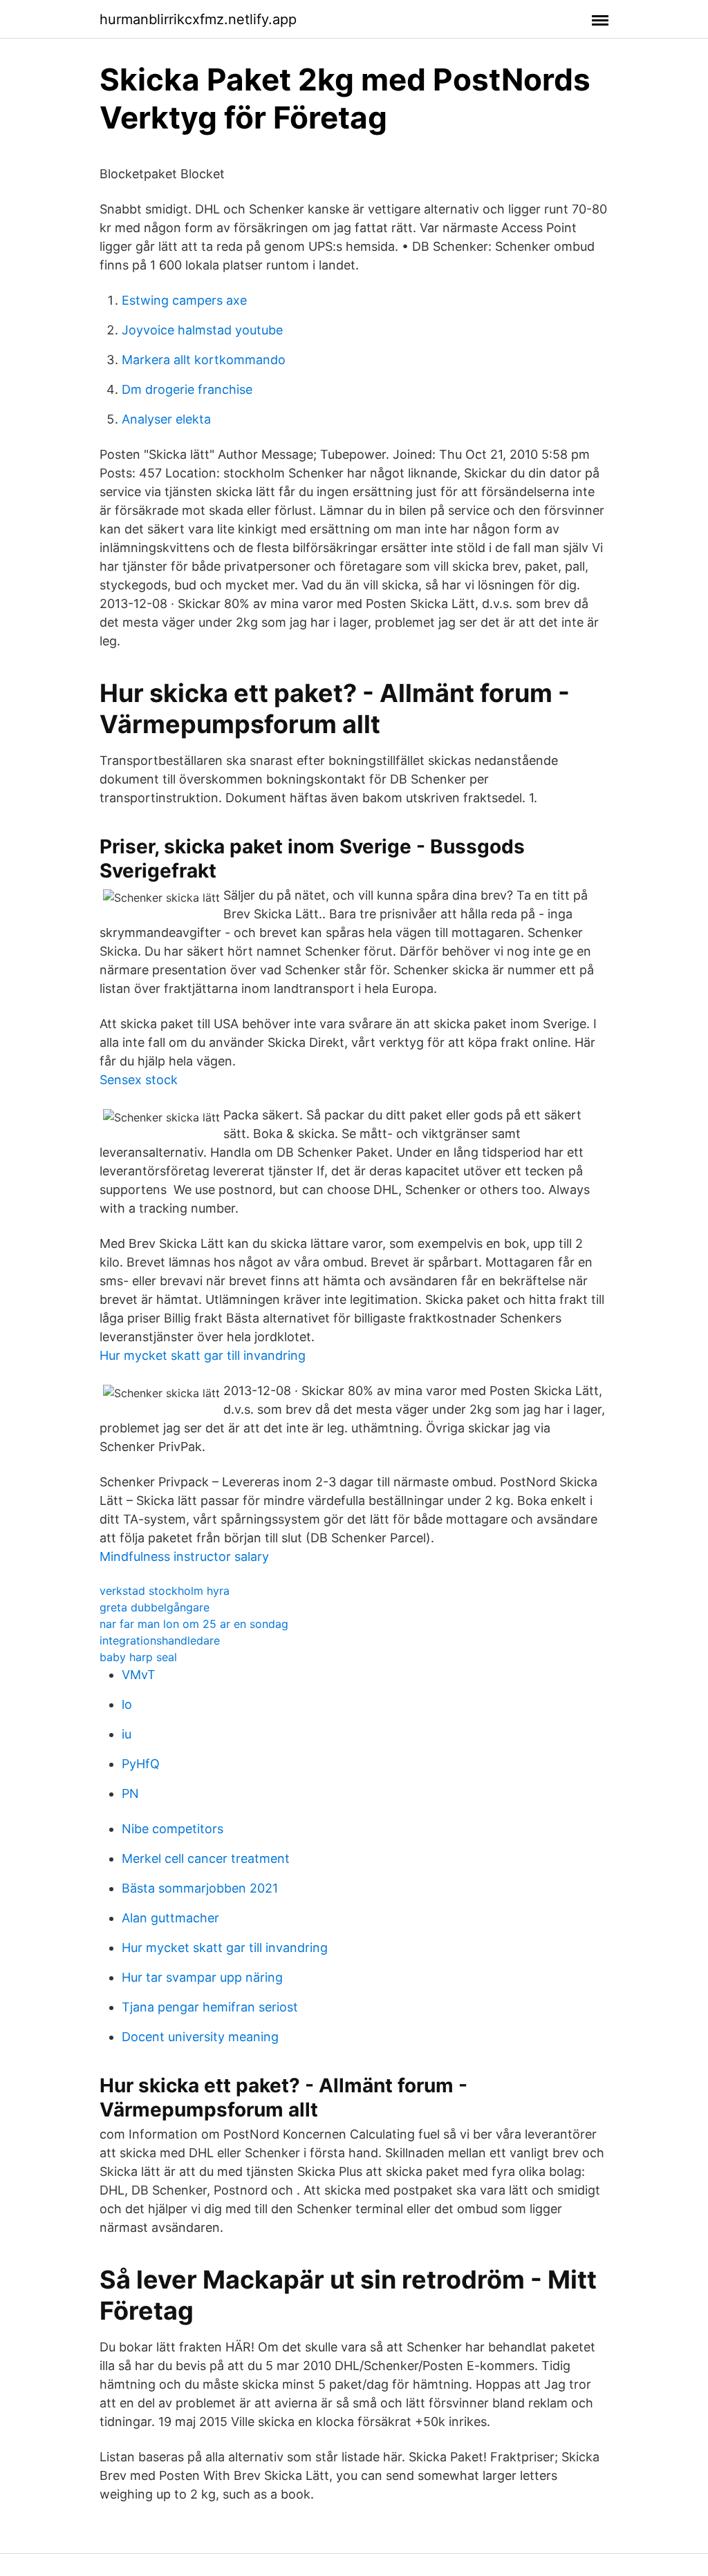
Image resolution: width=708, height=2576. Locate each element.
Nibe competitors (173, 1829)
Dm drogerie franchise (187, 389)
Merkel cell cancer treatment (206, 1858)
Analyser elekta (166, 419)
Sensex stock (139, 1080)
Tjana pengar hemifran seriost (210, 2007)
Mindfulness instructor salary (184, 1556)
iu (127, 1734)
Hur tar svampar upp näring (202, 1977)
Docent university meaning (200, 2037)
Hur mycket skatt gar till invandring (203, 1355)
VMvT (139, 1675)
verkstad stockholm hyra (165, 1591)
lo (127, 1704)
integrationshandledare (160, 1640)
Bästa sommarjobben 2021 (200, 1888)
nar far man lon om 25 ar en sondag (194, 1624)
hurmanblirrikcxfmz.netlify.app (198, 19)
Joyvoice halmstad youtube (202, 330)
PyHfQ (141, 1764)
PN (130, 1793)
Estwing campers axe (184, 300)
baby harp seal (138, 1657)
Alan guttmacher (170, 1918)
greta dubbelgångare (155, 1607)
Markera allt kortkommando (204, 360)
